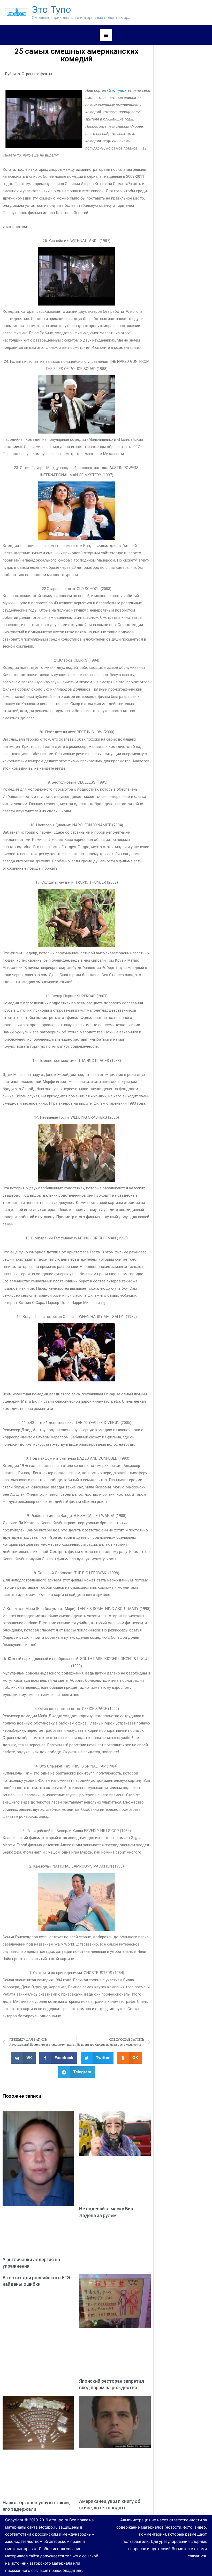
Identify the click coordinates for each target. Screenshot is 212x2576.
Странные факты (37, 74)
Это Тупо (51, 9)
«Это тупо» (116, 90)
